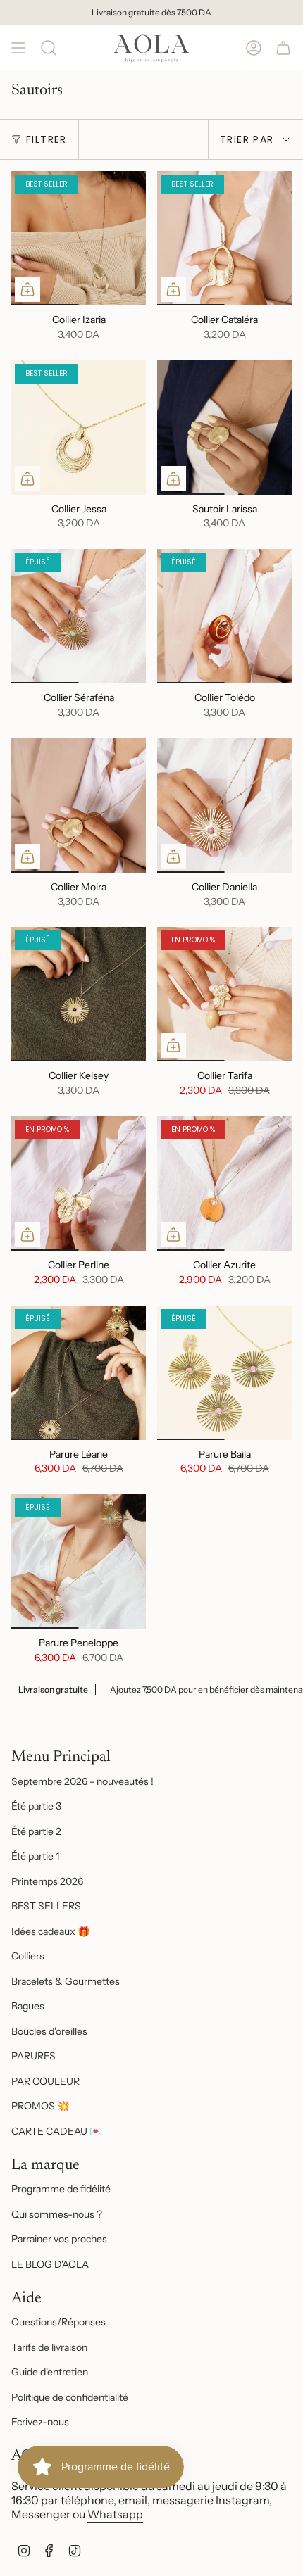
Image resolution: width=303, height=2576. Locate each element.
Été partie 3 (36, 1806)
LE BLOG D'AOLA (50, 2264)
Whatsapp (115, 2514)
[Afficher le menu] (18, 48)
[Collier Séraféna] (79, 616)
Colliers (28, 1956)
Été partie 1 (35, 1856)
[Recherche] (49, 48)
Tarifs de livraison (49, 2347)
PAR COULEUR (45, 2081)
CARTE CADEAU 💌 (56, 2131)
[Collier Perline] (79, 1183)
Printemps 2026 (47, 1881)
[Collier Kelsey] (79, 994)
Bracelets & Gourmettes (66, 1981)
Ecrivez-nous (40, 2422)
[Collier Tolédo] (224, 616)
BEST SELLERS (46, 1906)
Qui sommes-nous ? (57, 2214)
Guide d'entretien (50, 2372)
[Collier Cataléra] (224, 238)
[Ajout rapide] (27, 289)
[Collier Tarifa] (224, 994)
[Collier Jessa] (79, 428)
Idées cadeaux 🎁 (50, 1931)
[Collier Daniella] (224, 806)
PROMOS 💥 (40, 2106)
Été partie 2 (36, 1831)
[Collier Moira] (79, 806)
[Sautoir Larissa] (224, 428)
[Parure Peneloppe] (79, 1561)
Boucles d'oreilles (49, 2031)
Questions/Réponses (58, 2322)
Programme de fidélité (61, 2189)
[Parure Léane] (79, 1373)
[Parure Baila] (224, 1373)
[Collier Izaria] (79, 238)
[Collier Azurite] (224, 1183)
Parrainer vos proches (59, 2239)
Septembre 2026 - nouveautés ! (82, 1781)
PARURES (33, 2056)
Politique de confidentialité (70, 2397)
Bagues (28, 2006)
